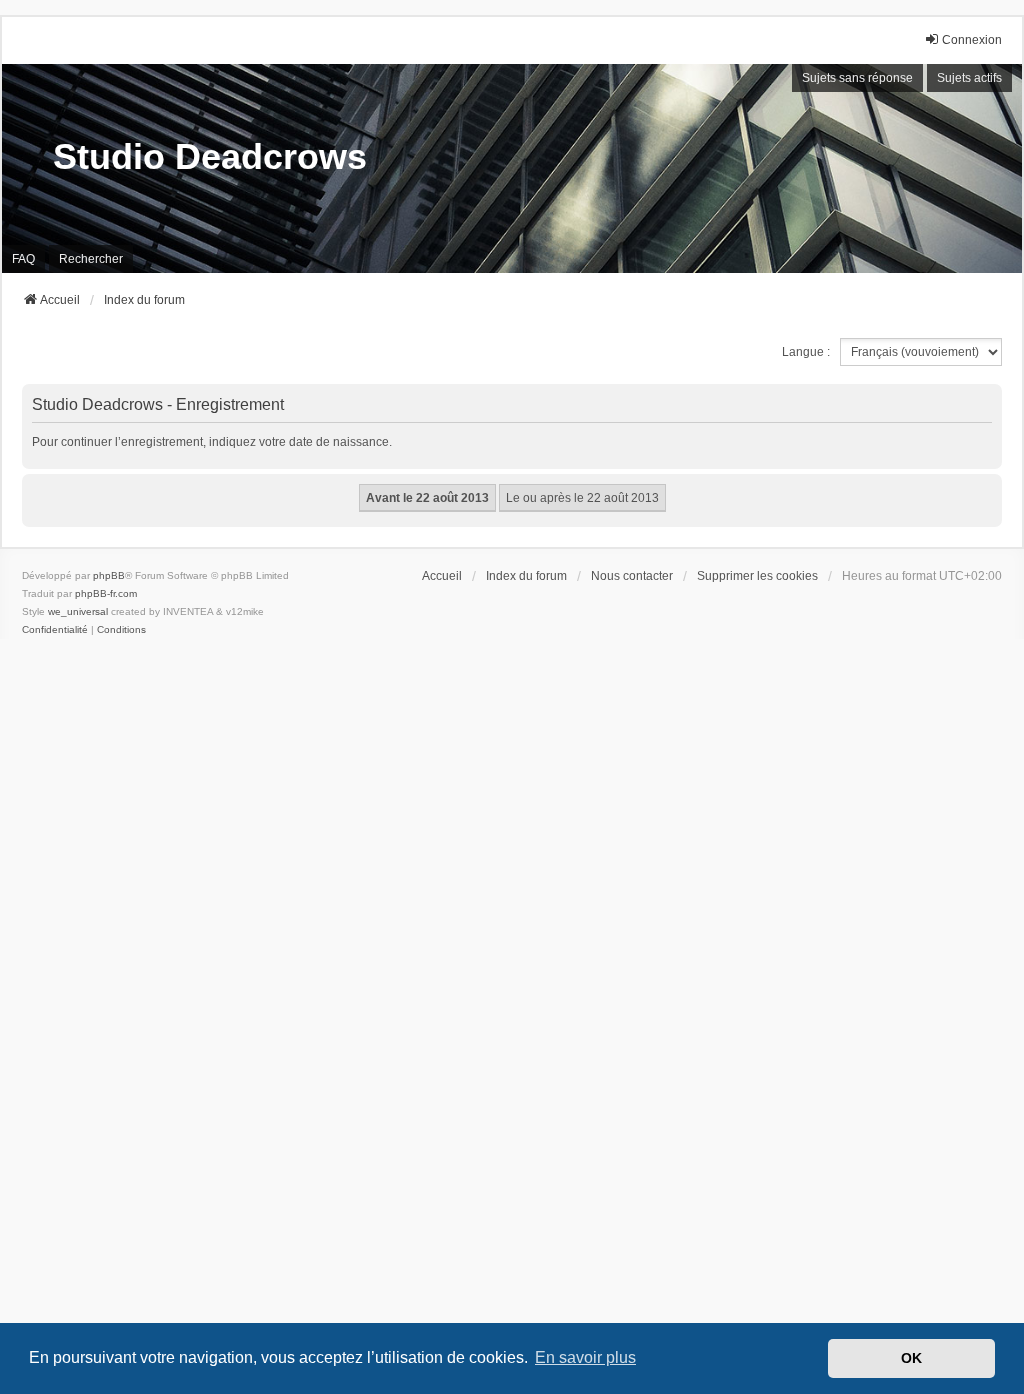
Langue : (806, 352)
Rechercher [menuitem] (91, 259)
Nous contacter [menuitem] (632, 576)
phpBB (109, 575)
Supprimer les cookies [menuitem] (757, 576)
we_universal (78, 611)
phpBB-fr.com (106, 593)
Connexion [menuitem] (972, 40)
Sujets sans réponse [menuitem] (857, 78)
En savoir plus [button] (585, 1357)
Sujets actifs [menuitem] (969, 78)
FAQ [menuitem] (23, 259)
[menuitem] (55, 630)
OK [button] (911, 1358)
